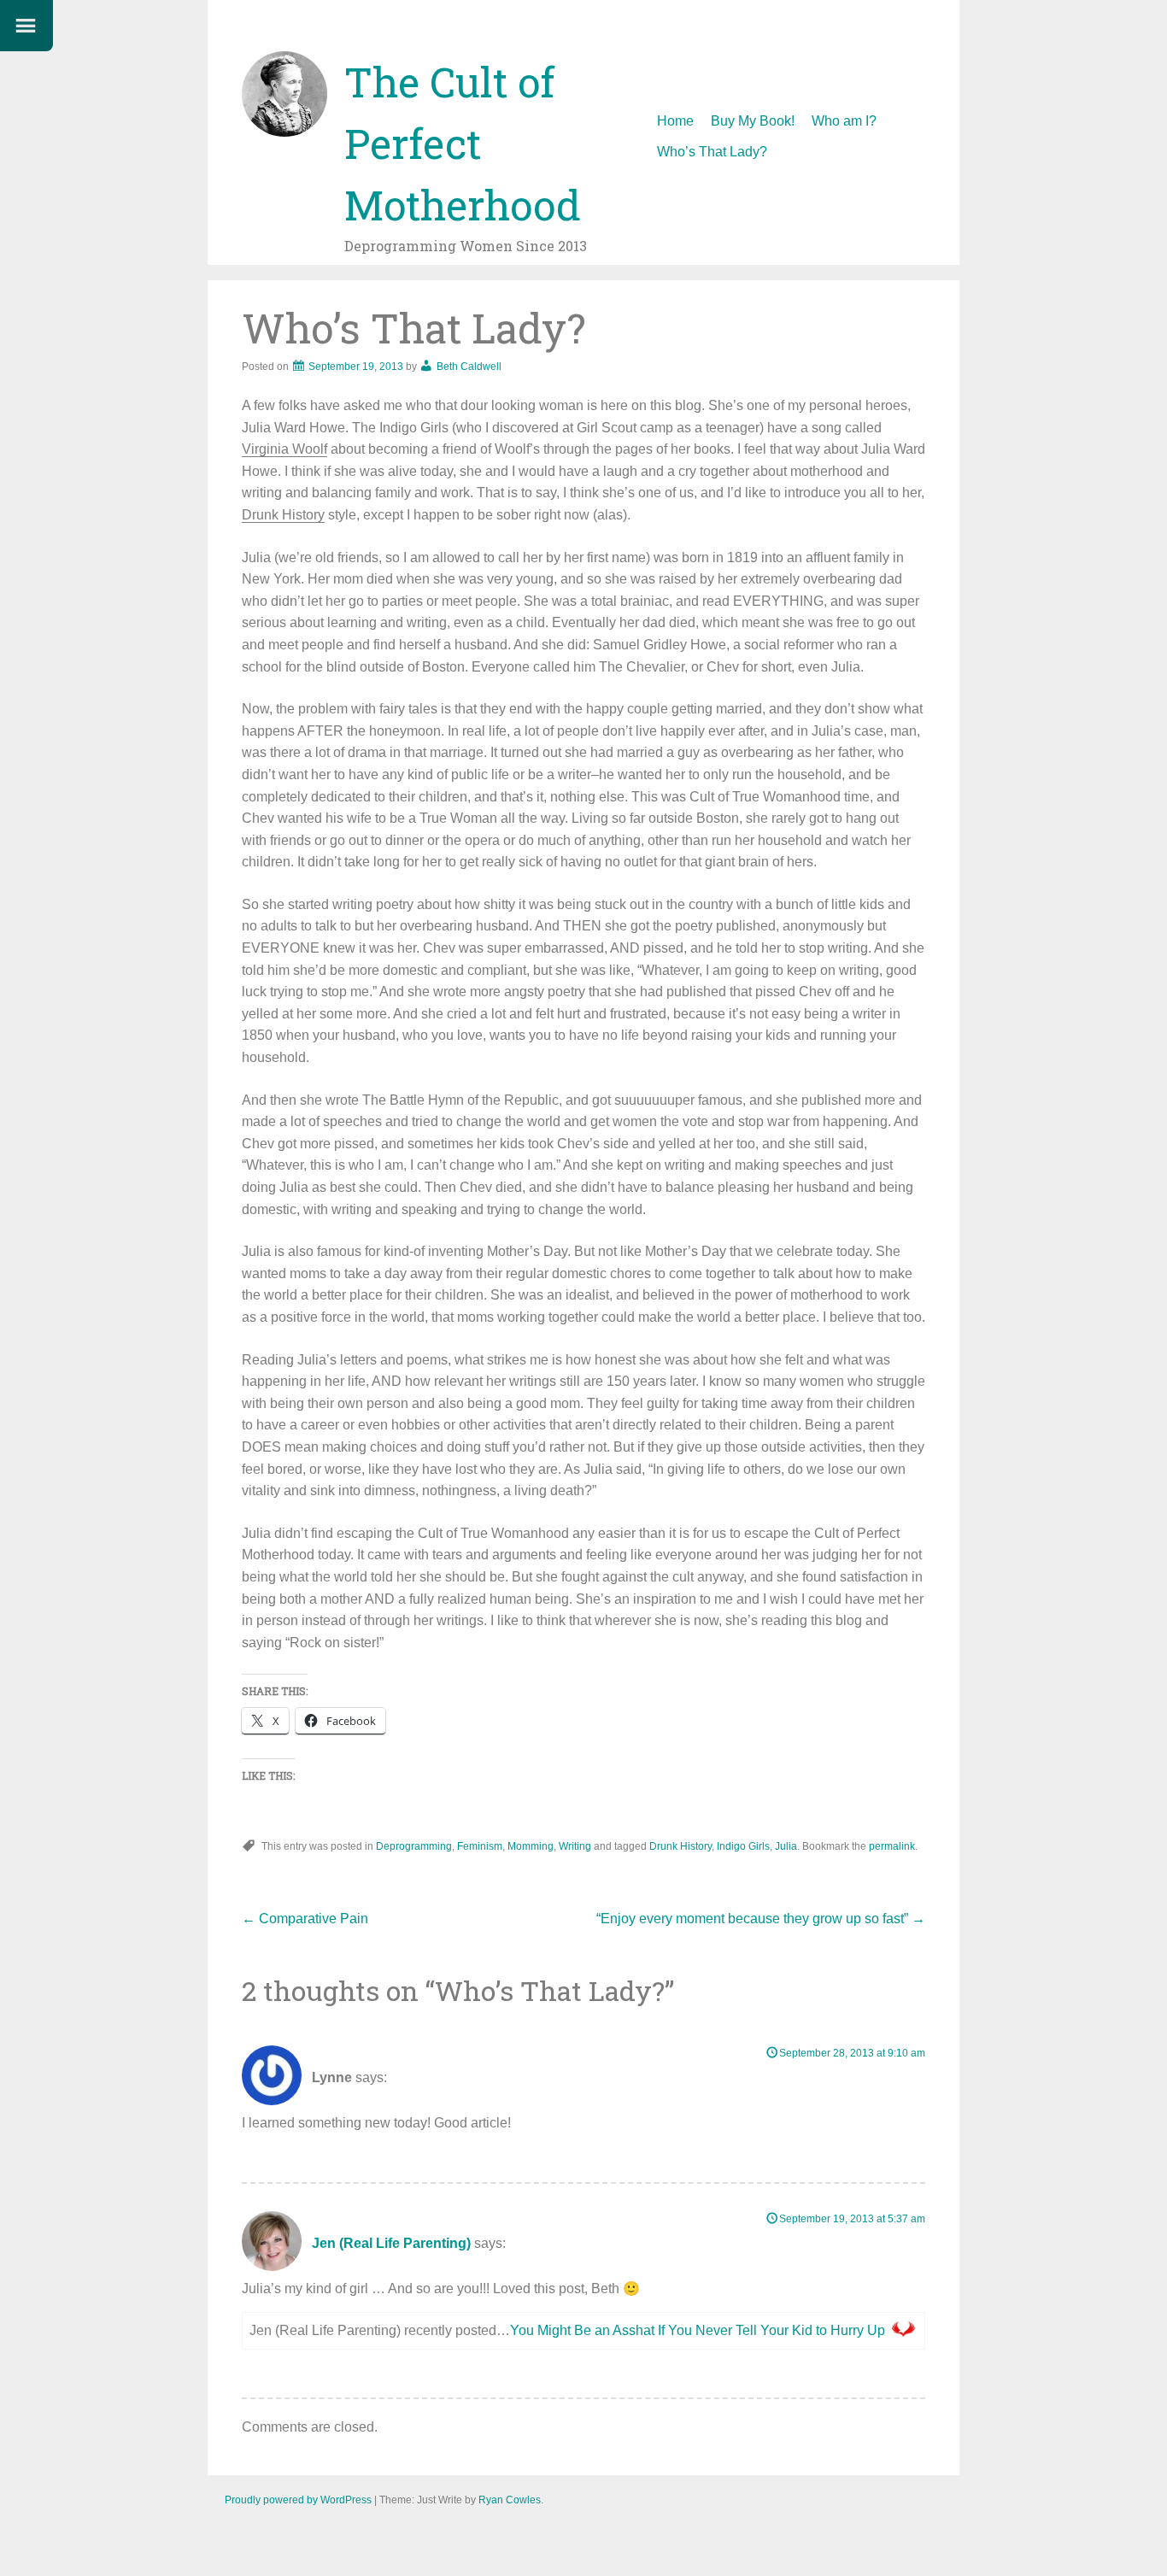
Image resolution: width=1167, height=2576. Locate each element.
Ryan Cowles (510, 2500)
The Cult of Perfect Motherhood (463, 143)
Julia (786, 1846)
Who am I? (844, 121)
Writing (575, 1846)
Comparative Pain (305, 1919)
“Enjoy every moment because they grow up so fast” (761, 1919)
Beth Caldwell (469, 367)
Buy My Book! (753, 121)
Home (675, 121)
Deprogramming (414, 1846)
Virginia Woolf (284, 449)
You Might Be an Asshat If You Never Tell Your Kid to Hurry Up (698, 2330)
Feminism (480, 1846)
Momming (531, 1846)
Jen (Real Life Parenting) (391, 2243)
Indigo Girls (743, 1846)
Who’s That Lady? (712, 152)
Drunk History (283, 515)
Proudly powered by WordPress (298, 2500)
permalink (892, 1846)
